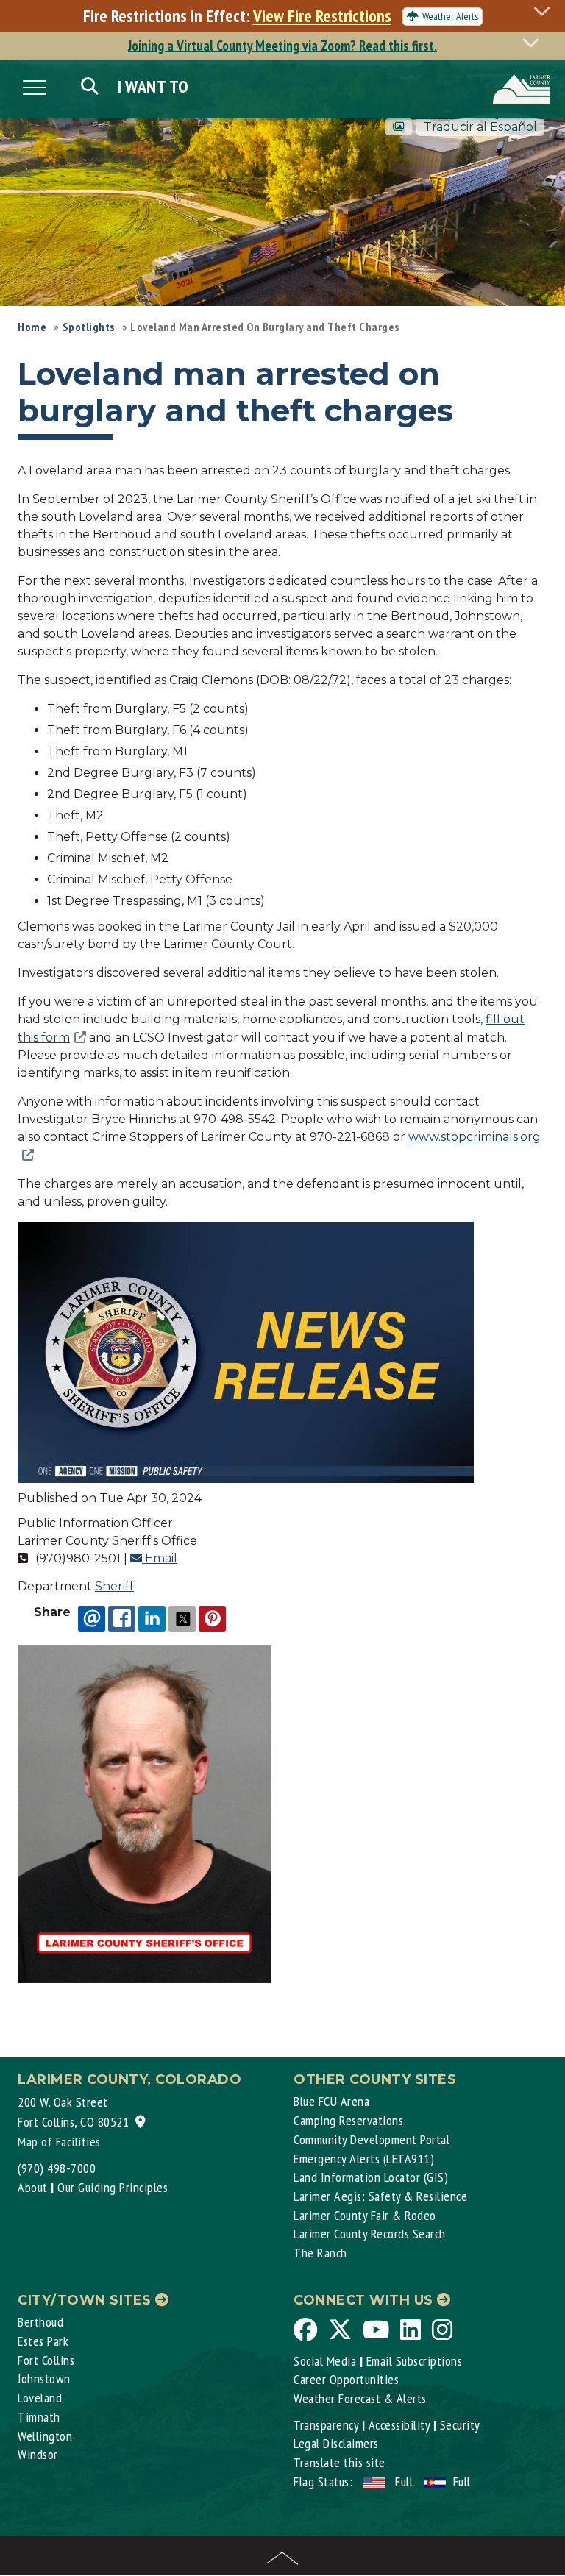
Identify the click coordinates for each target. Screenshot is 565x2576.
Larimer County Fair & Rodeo (365, 2215)
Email (160, 1558)
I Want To (153, 86)
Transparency (326, 2425)
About (33, 2187)
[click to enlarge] (246, 1352)
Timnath (39, 2417)
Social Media (325, 2361)
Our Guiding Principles (113, 2187)
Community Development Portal (372, 2139)
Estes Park (43, 2341)
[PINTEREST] (212, 1618)
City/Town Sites (86, 2300)
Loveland (40, 2398)
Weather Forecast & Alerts (360, 2398)
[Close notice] (546, 11)
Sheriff (114, 1586)
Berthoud (40, 2322)
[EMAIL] (92, 1618)
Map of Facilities (59, 2142)
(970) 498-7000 (57, 2168)
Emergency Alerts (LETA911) (364, 2159)
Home (32, 327)
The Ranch (320, 2253)
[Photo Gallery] (399, 127)
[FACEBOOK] (122, 1618)
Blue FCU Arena (331, 2101)
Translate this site (340, 2462)
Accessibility (399, 2425)
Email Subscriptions (415, 2361)
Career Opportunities (346, 2379)
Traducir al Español (480, 127)
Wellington (45, 2436)
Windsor (38, 2454)
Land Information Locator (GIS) (371, 2177)
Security (460, 2425)
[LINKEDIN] (152, 1618)
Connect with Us (365, 2300)
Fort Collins (46, 2360)
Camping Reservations (348, 2120)
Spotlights (89, 327)
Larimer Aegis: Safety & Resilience (380, 2196)
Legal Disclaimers (336, 2443)
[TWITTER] (182, 1618)
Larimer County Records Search (370, 2234)
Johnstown (44, 2378)
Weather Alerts (450, 16)
